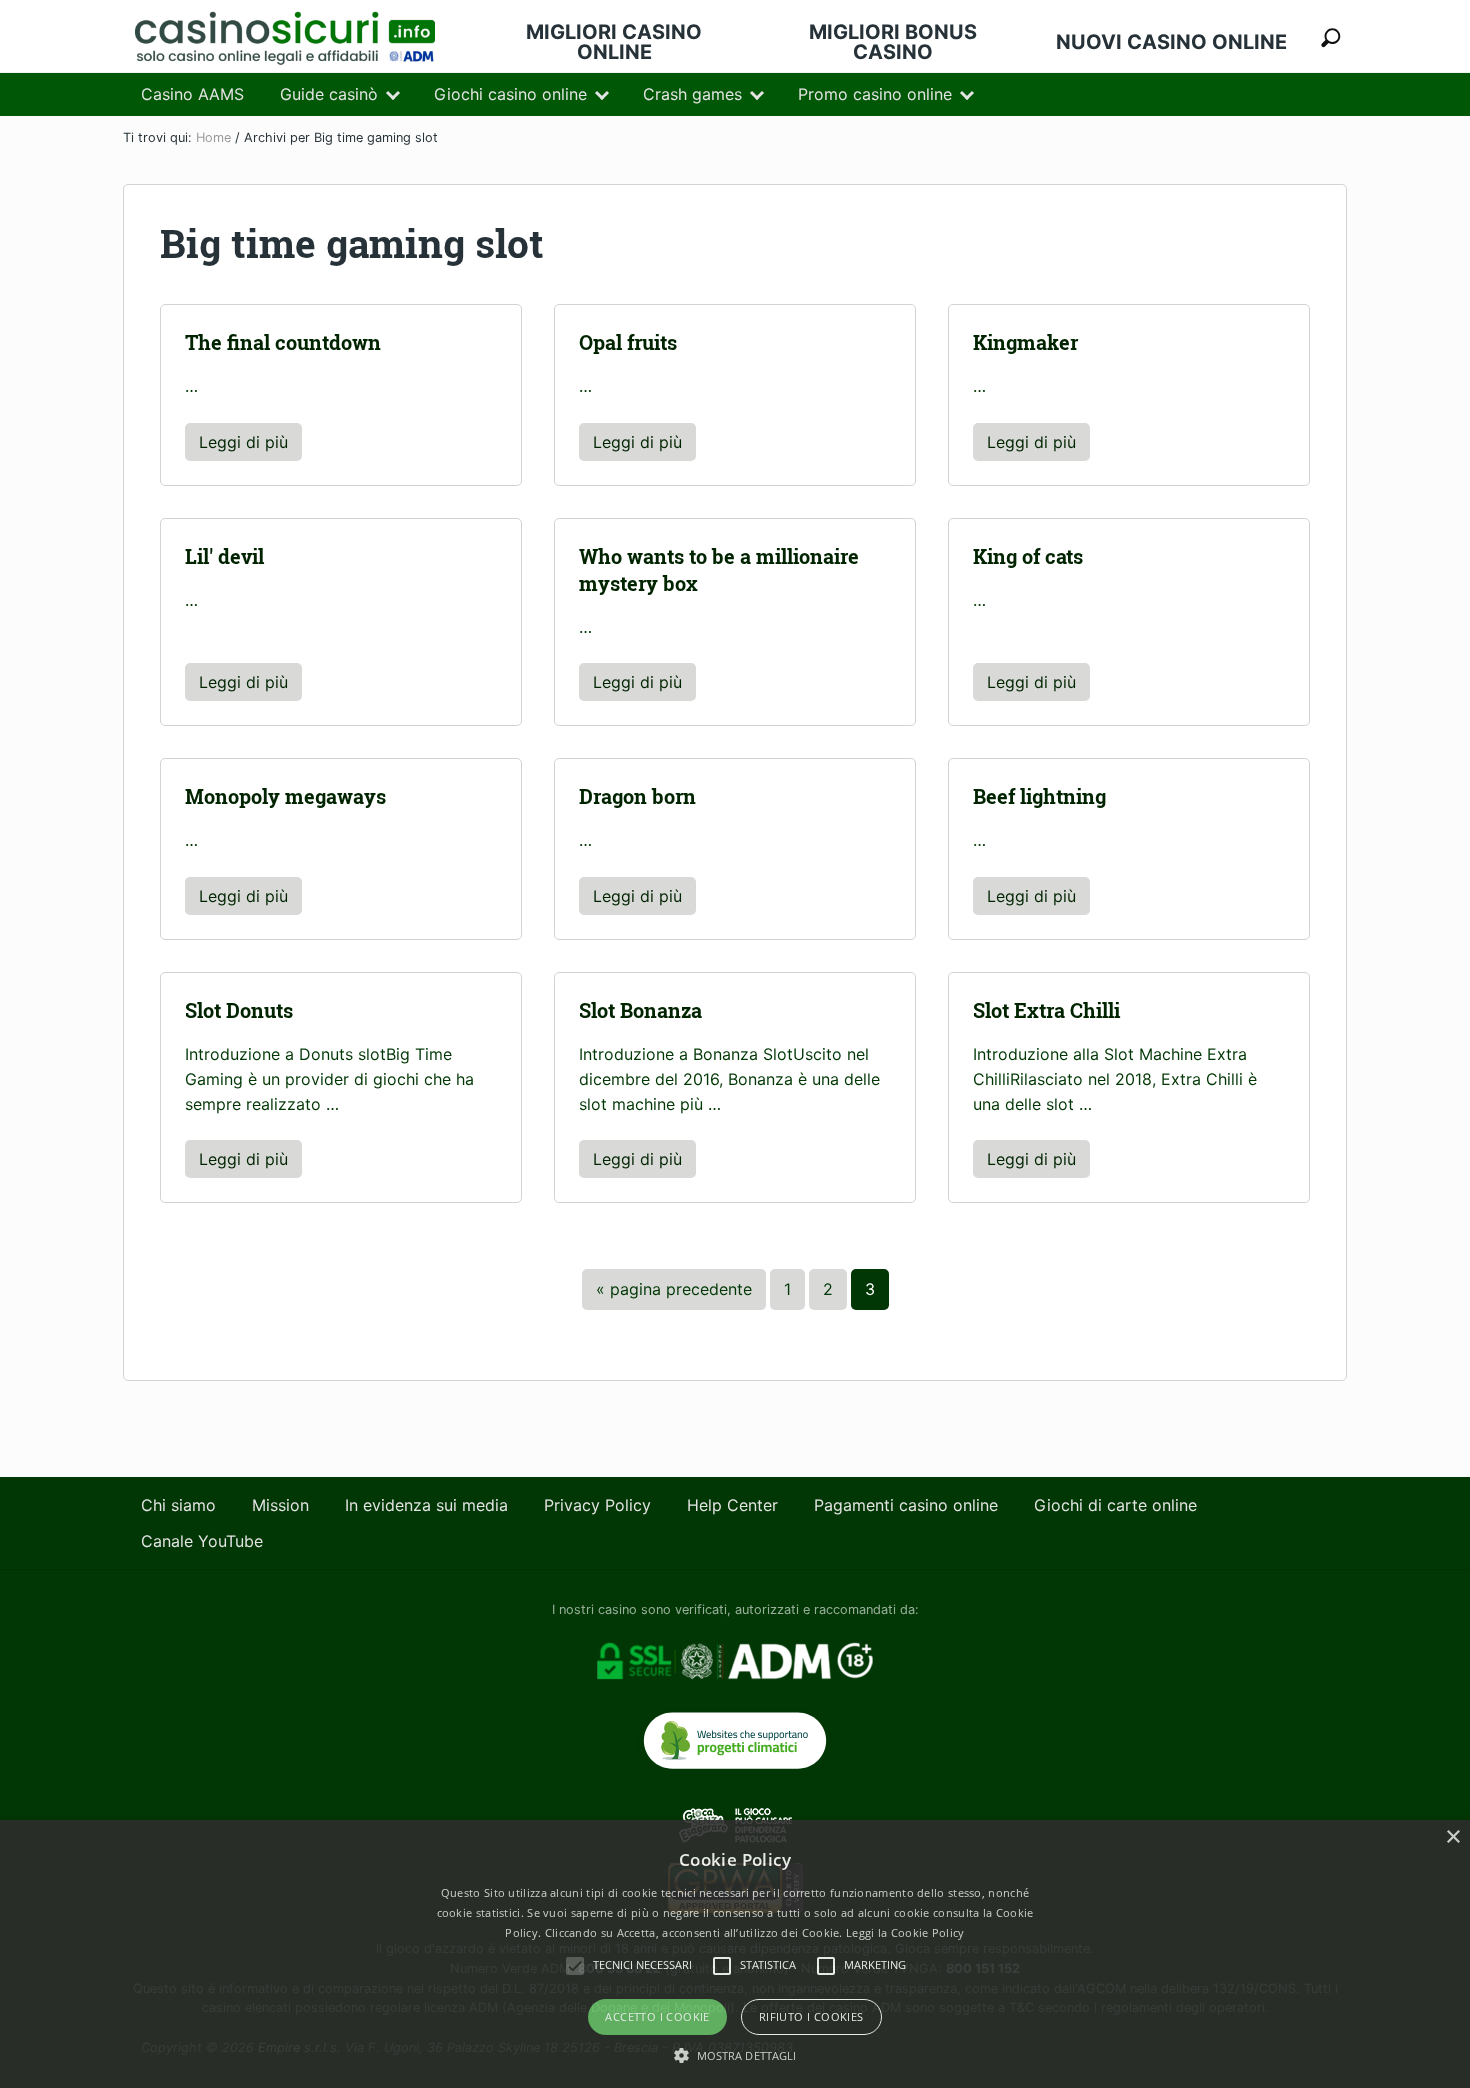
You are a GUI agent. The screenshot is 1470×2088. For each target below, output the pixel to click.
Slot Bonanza (640, 1010)
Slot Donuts (239, 1010)
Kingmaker (1025, 342)
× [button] (1452, 1837)
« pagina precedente (674, 1294)
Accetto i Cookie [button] (657, 2016)
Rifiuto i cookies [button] (811, 2016)
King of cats (1028, 556)
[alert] (735, 1954)
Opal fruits (628, 342)
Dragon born (637, 796)
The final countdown (283, 342)
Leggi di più (250, 446)
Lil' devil (224, 556)
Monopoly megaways (285, 796)
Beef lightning (1039, 796)
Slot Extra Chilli (1046, 1010)
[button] (735, 2054)
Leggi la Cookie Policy (905, 1932)
